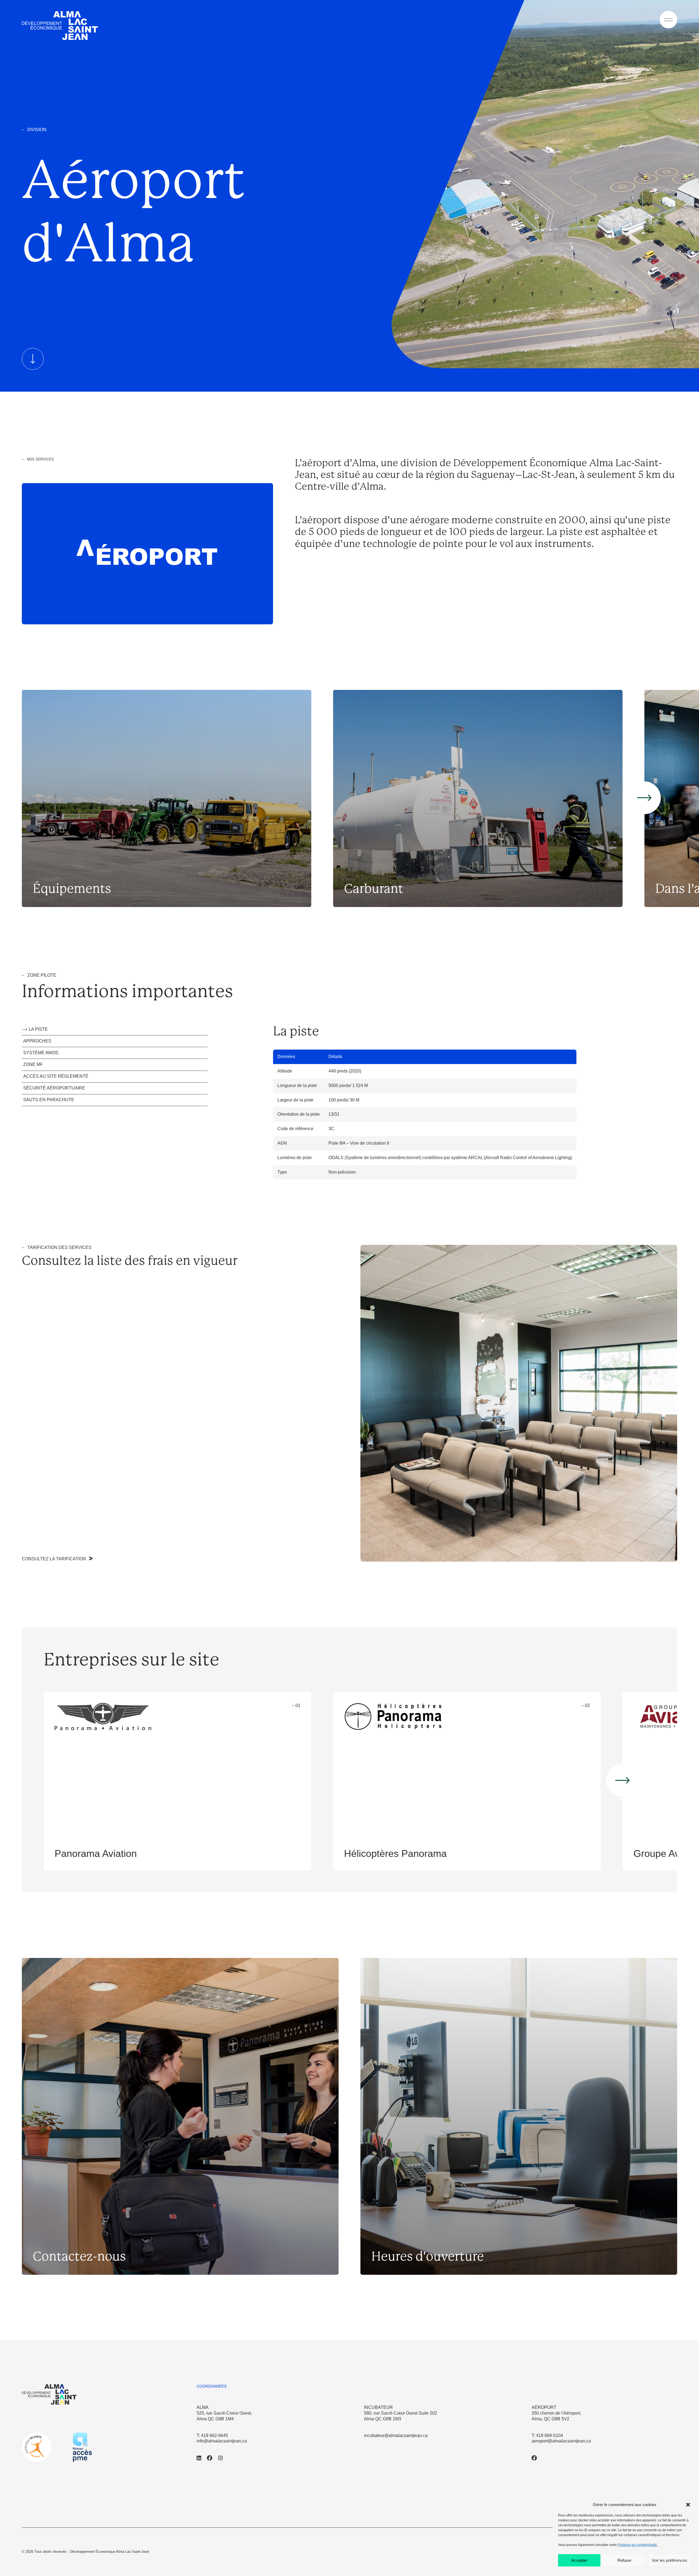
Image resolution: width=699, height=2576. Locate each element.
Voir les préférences (670, 2560)
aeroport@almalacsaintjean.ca (561, 2441)
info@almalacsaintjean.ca (222, 2441)
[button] (688, 2505)
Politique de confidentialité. (638, 2545)
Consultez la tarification (54, 1559)
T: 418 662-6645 (212, 2435)
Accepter (579, 2560)
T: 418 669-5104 (547, 2435)
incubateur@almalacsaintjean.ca (396, 2435)
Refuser (624, 2560)
